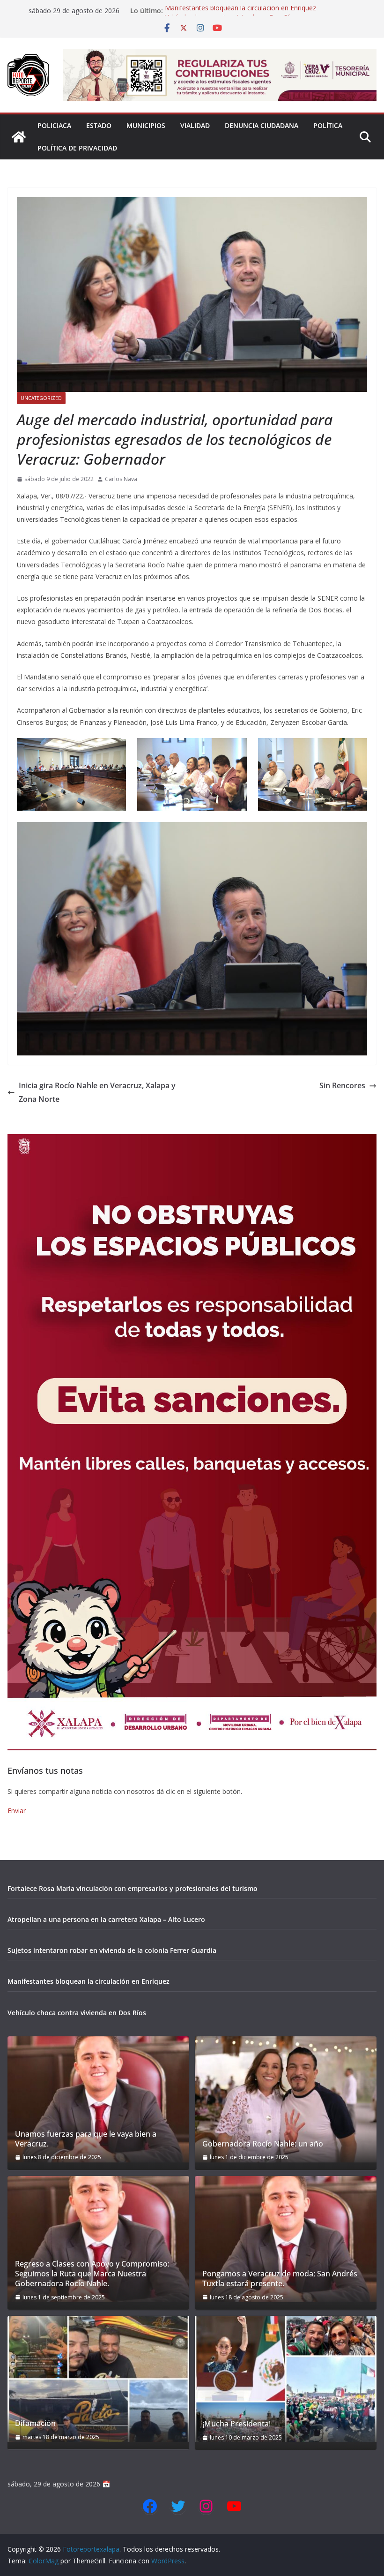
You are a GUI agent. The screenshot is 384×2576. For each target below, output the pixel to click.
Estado (99, 125)
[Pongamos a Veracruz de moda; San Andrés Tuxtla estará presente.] (286, 2239)
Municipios (146, 125)
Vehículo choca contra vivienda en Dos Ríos (77, 2013)
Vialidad (195, 125)
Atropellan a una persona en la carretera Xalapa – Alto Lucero (106, 1919)
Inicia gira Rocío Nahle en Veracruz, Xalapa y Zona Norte (97, 1092)
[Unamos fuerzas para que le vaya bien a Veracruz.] (98, 2099)
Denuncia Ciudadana (262, 125)
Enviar (17, 1811)
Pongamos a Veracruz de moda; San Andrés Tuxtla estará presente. (280, 2279)
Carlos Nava (121, 479)
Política (328, 125)
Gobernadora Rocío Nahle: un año (263, 2144)
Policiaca (54, 125)
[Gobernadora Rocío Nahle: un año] (286, 2099)
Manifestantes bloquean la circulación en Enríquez (240, 11)
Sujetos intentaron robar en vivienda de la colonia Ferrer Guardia (112, 1950)
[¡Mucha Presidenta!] (286, 2379)
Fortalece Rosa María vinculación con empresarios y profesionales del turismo (133, 1888)
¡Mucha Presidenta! (236, 2424)
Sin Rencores (342, 1085)
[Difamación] (98, 2379)
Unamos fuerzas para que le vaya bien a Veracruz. (86, 2139)
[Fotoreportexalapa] (19, 137)
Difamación (35, 2423)
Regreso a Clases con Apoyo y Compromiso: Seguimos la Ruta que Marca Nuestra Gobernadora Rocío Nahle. (92, 2274)
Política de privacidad (77, 148)
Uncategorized (41, 398)
